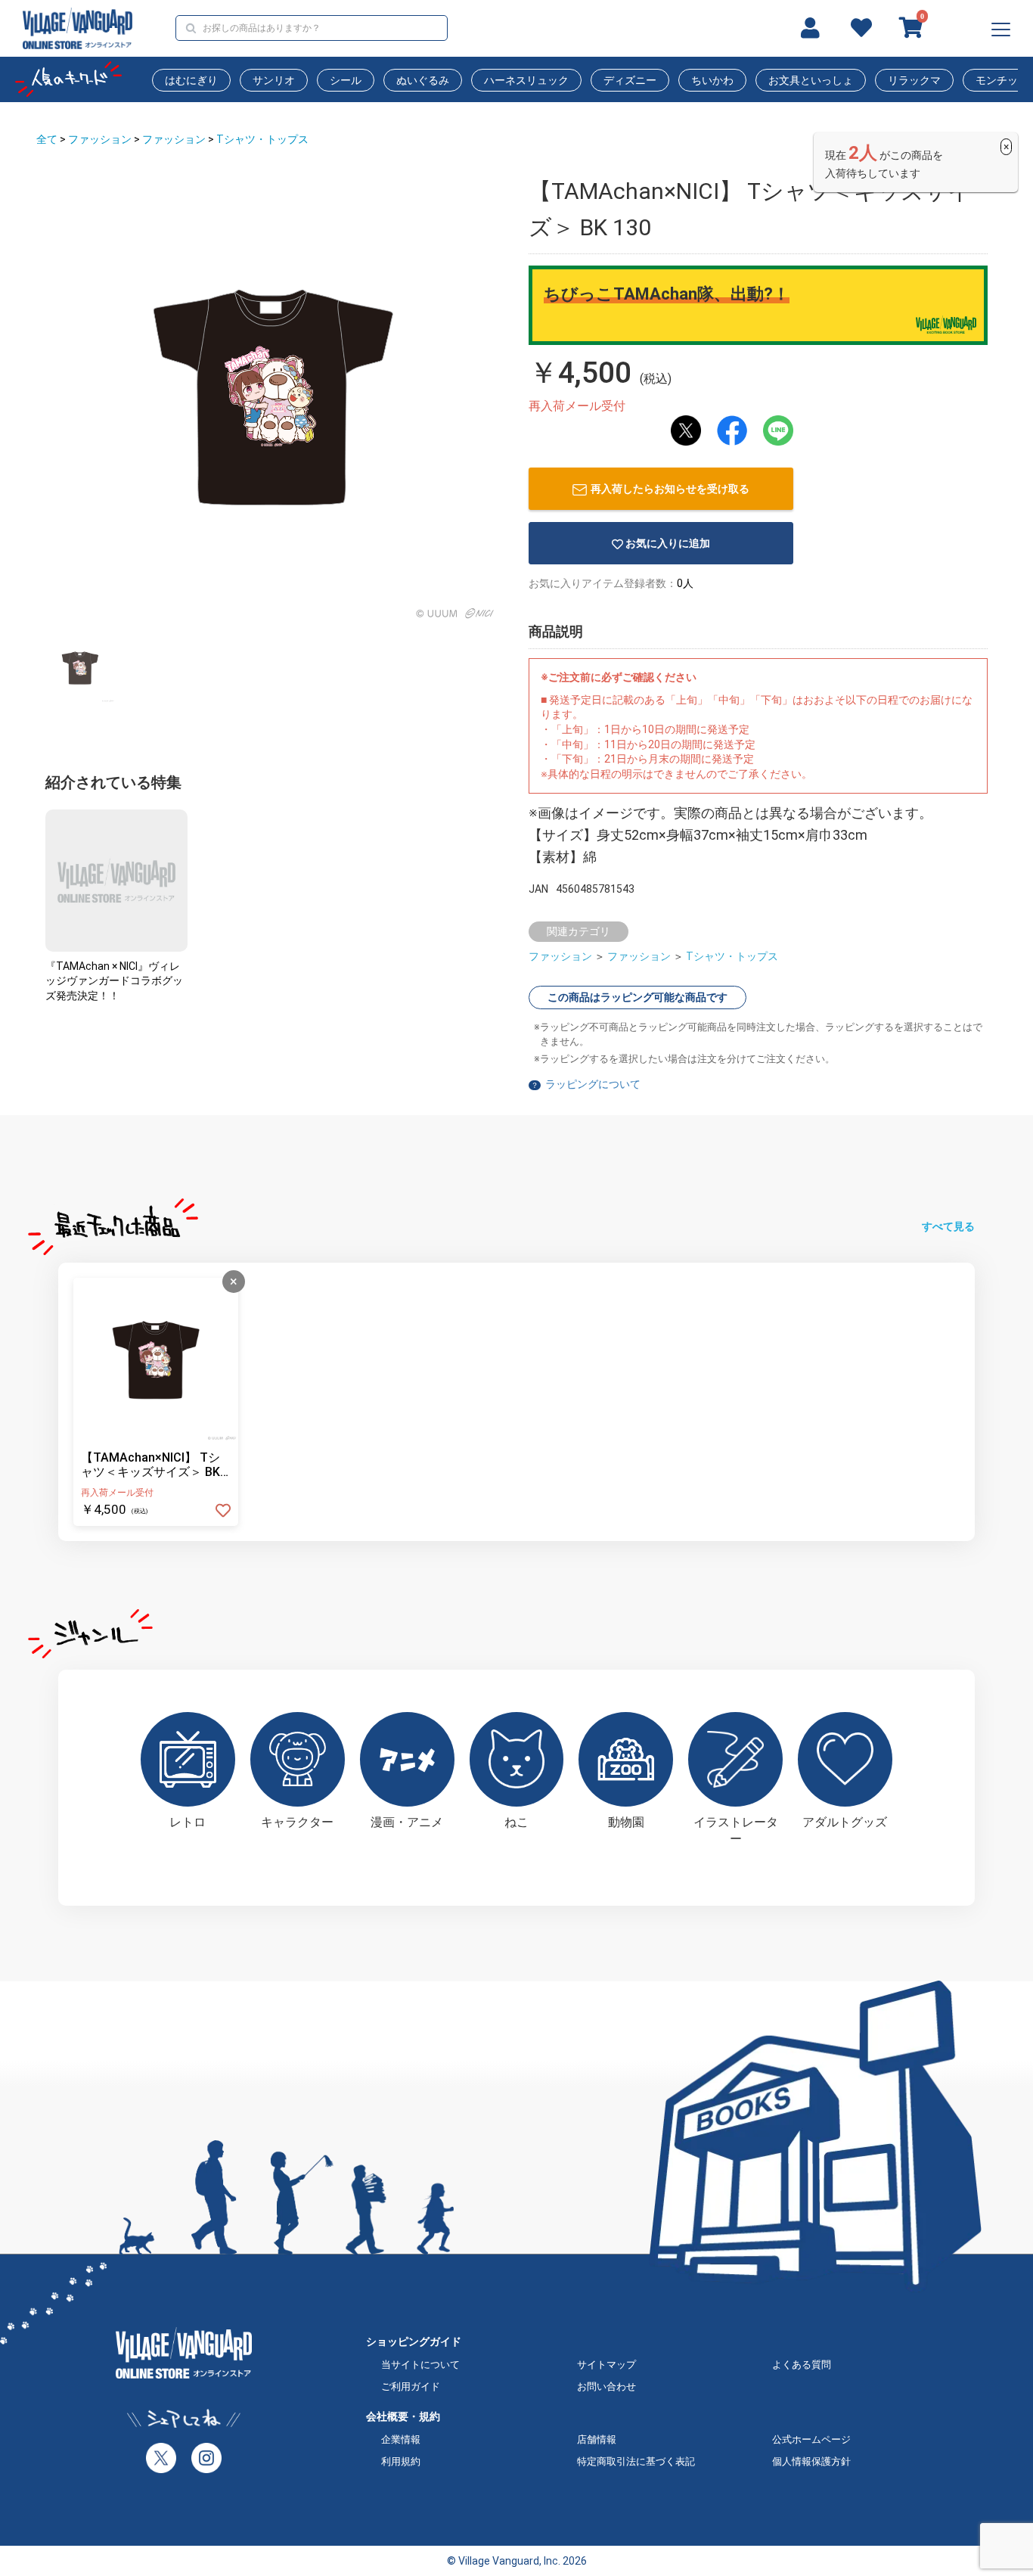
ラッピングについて (593, 1084)
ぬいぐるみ (423, 80)
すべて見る (948, 1226)
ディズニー (630, 80)
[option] (273, 398)
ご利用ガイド (411, 2386)
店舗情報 (597, 2439)
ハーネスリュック (526, 80)
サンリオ (274, 80)
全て (47, 139)
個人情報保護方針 (811, 2461)
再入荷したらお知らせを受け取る (670, 489)
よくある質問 (802, 2365)
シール (346, 80)
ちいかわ (712, 80)
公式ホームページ (811, 2439)
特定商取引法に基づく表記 (636, 2461)
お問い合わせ (606, 2386)
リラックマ (914, 80)
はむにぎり (191, 80)
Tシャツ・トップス (262, 139)
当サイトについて (420, 2365)
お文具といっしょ (811, 80)
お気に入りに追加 (668, 543)
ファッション (100, 139)
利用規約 (401, 2461)
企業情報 (401, 2439)
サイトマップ (606, 2365)
